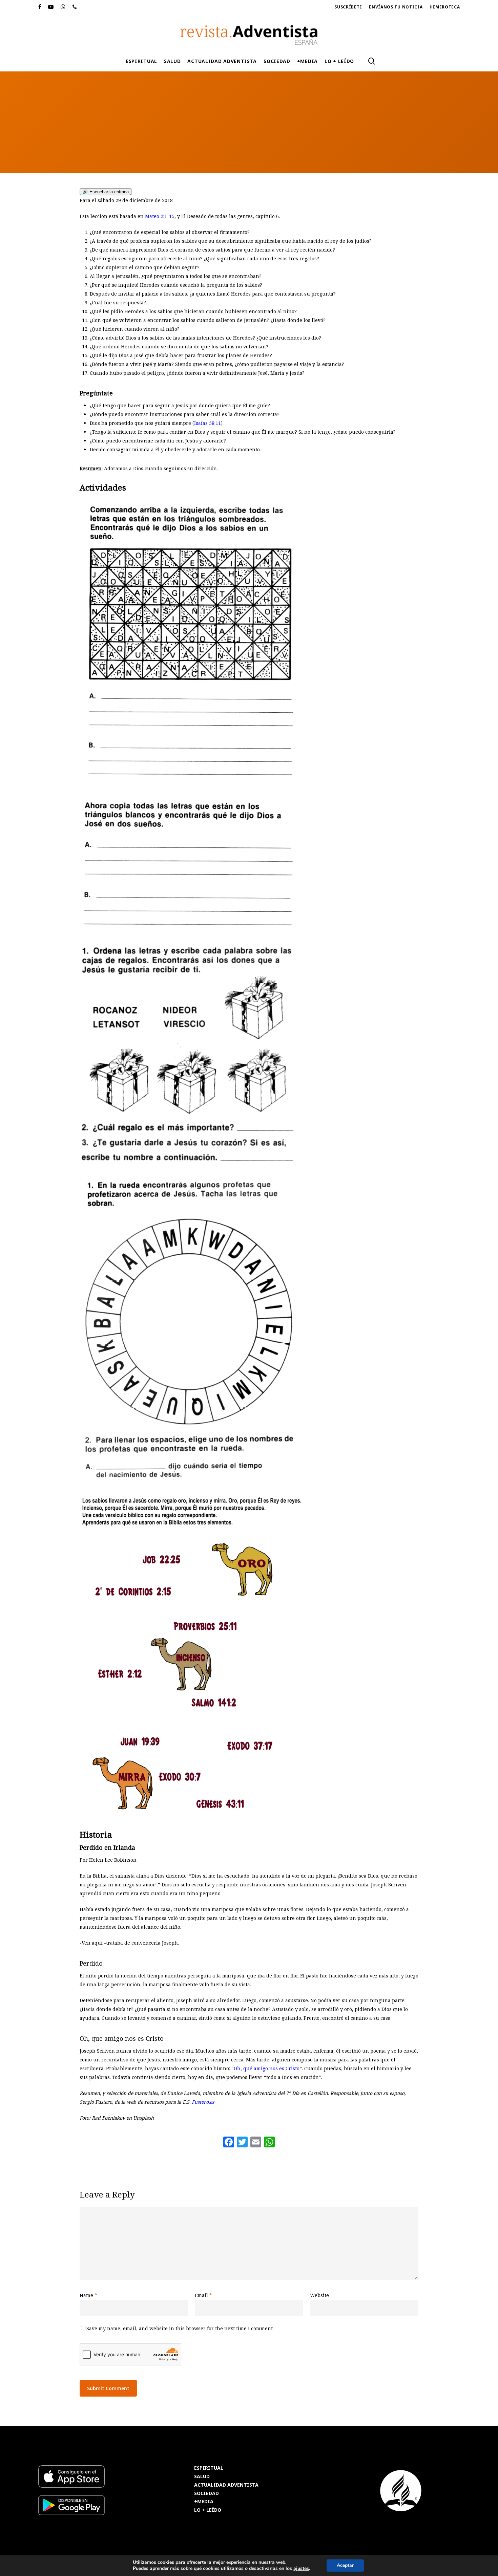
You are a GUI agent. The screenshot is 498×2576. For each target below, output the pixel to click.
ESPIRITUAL (209, 2468)
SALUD (202, 2477)
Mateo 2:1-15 (160, 216)
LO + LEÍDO (208, 2510)
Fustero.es (203, 2102)
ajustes (301, 2569)
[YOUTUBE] (51, 7)
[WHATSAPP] (63, 7)
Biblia (231, 143)
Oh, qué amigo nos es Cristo (267, 2068)
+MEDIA (204, 2502)
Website (319, 2295)
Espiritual (262, 143)
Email (203, 2295)
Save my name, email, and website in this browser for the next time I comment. (180, 2328)
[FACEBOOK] (40, 7)
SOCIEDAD (206, 2494)
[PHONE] (75, 7)
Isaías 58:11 (207, 423)
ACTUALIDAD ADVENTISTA (226, 2485)
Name (88, 2295)
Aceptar (345, 2565)
